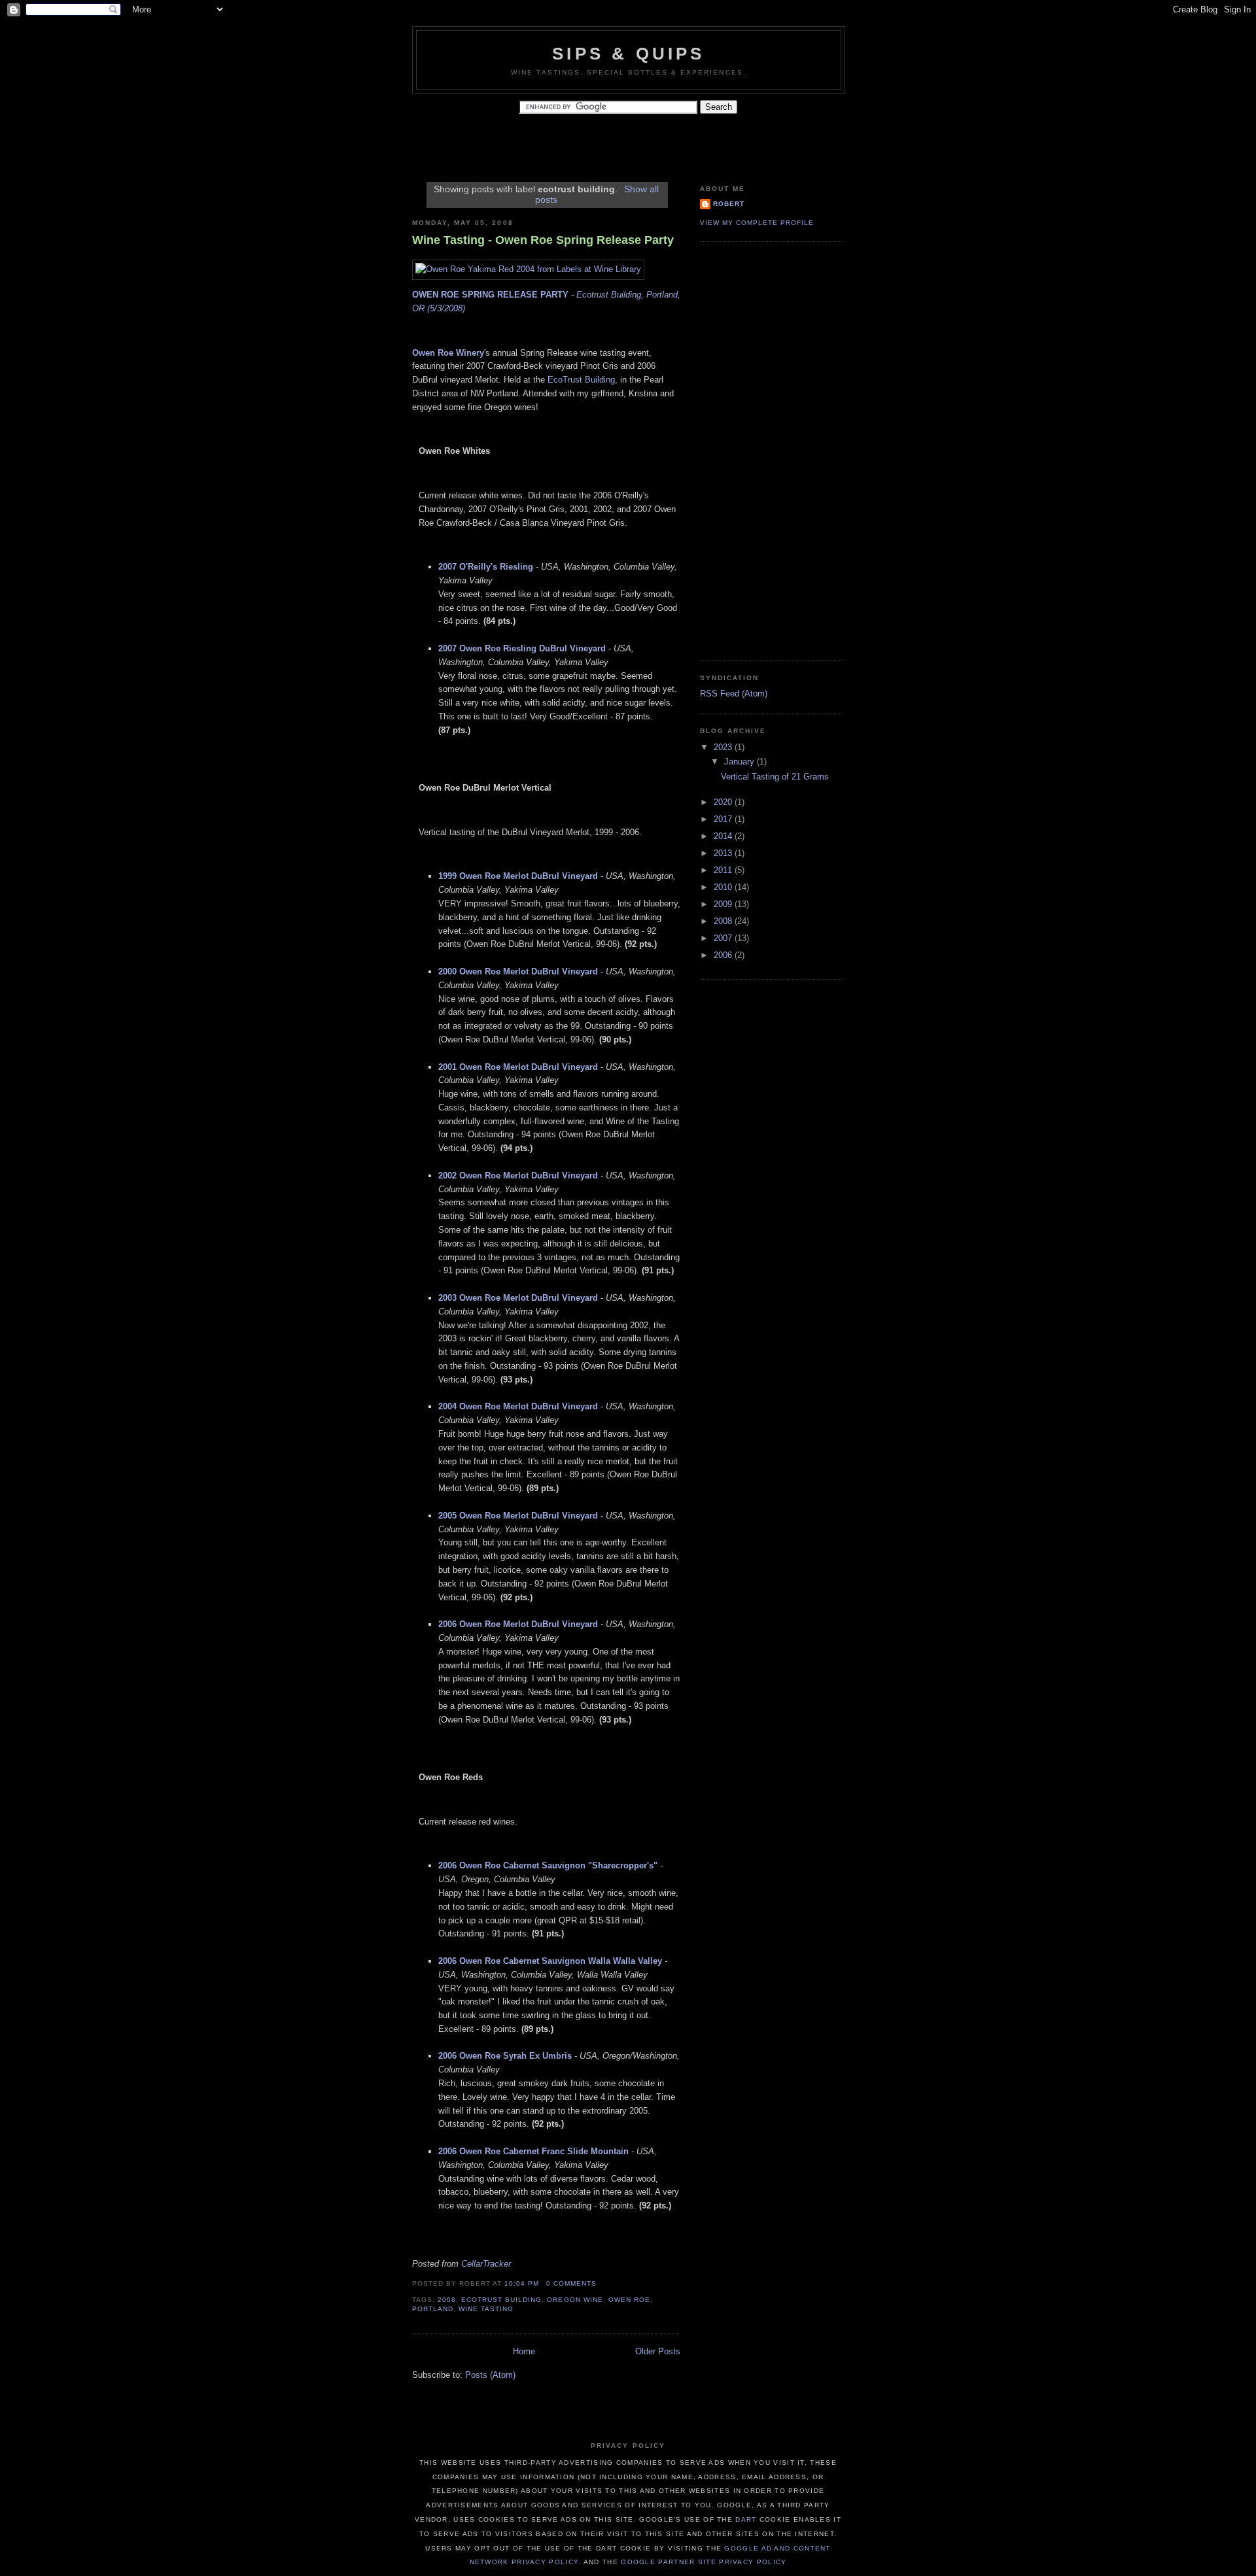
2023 (724, 747)
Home (524, 2351)
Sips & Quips (628, 54)
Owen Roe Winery (448, 353)
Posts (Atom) (490, 2375)
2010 (724, 887)
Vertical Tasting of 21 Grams (775, 777)
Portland (433, 2309)
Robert (729, 204)
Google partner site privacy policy (704, 2562)
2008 (447, 2300)
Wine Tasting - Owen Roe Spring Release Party (543, 240)
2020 (724, 802)
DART (746, 2519)
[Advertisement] (650, 143)
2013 (724, 853)
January (741, 762)
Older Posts (658, 2351)
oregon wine (575, 2300)
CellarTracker (486, 2264)
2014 (724, 836)
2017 (724, 819)
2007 (724, 938)
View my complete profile (757, 223)
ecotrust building (501, 2300)
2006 (724, 955)
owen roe (629, 2300)
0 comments (571, 2283)
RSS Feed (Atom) (734, 694)
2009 (724, 904)
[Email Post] (601, 2283)
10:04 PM (522, 2283)
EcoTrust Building (581, 380)
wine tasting (486, 2309)
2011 (724, 870)
